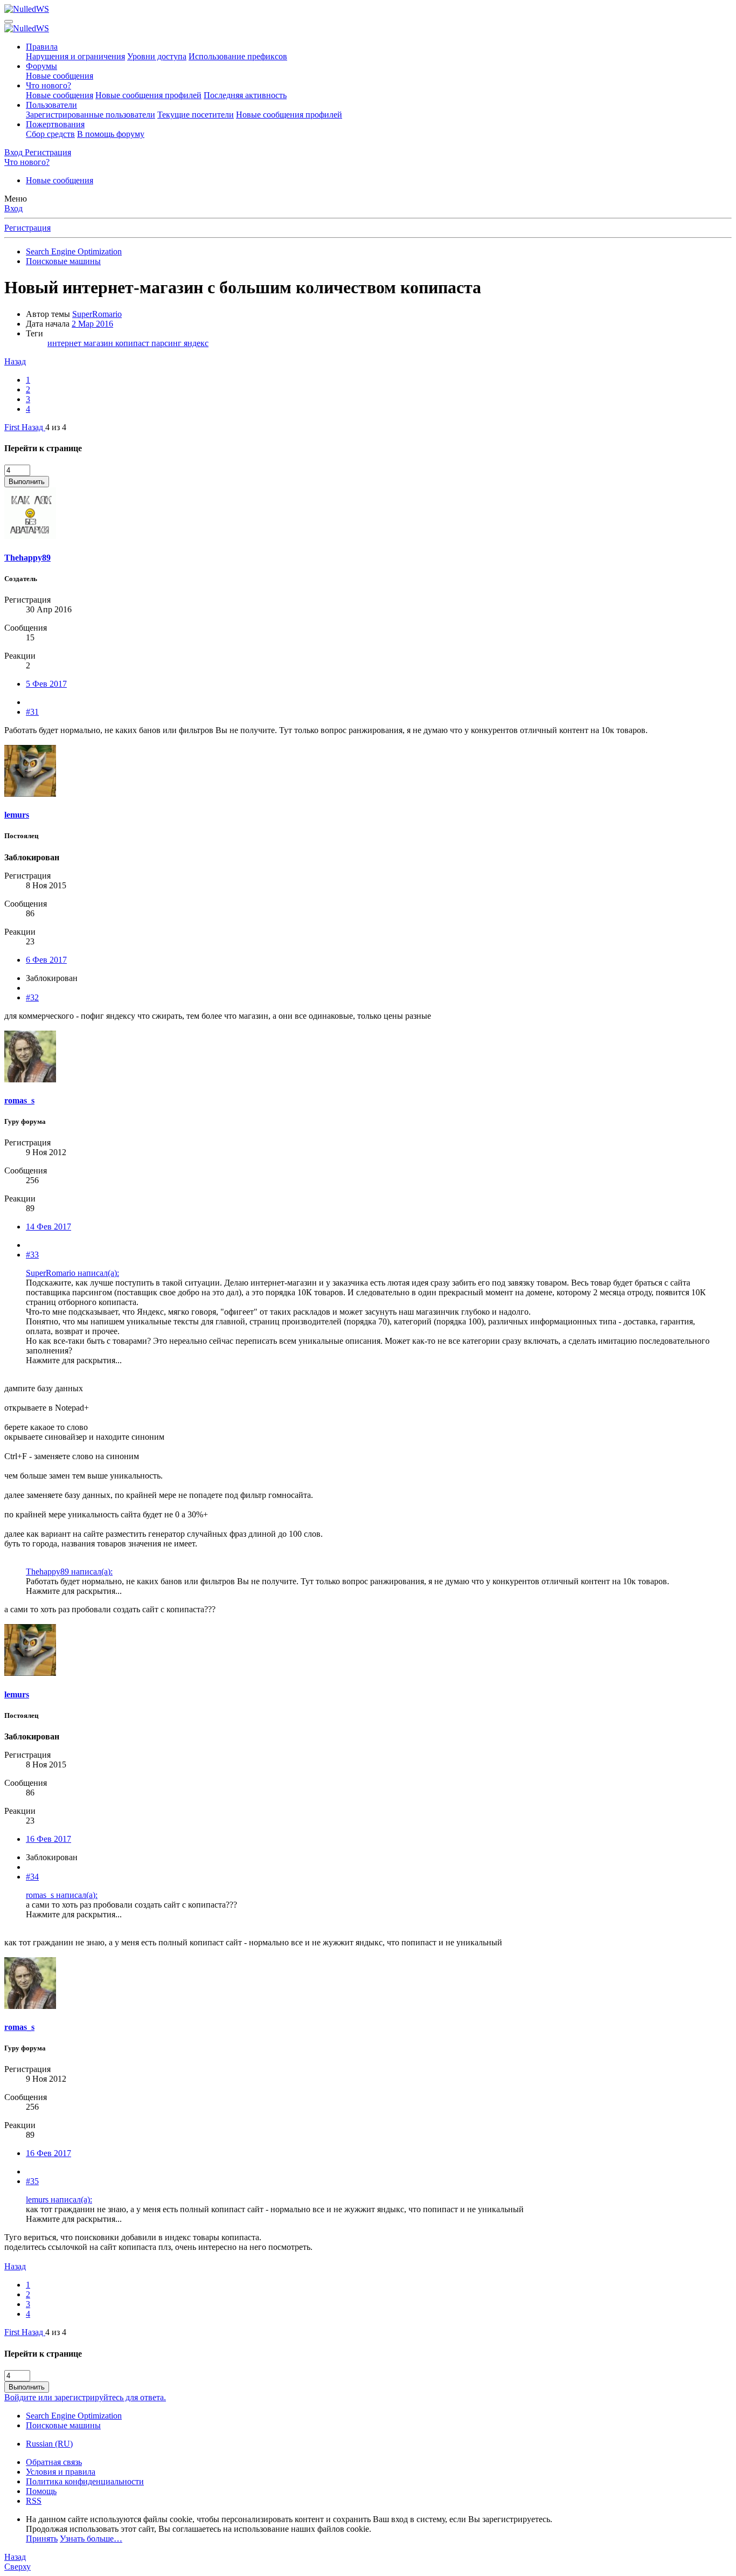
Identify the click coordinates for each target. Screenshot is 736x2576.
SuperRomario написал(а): (72, 1273)
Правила (42, 47)
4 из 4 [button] (56, 427)
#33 (32, 1255)
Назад (15, 361)
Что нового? (48, 85)
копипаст (133, 343)
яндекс (196, 343)
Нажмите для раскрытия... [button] (74, 1360)
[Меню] (9, 22)
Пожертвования (55, 124)
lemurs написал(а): (59, 2199)
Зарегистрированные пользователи (91, 115)
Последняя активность (245, 95)
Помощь (41, 2491)
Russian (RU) (49, 2444)
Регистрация (27, 228)
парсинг (168, 343)
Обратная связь (54, 2462)
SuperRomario (97, 314)
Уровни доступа (157, 56)
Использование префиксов (238, 56)
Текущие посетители (196, 115)
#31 (32, 712)
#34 (32, 1877)
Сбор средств (50, 134)
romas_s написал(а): (62, 1895)
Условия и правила (61, 2472)
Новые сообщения (60, 76)
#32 (32, 997)
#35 (32, 2181)
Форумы (41, 66)
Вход (13, 208)
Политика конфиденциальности (85, 2481)
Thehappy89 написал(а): (69, 1572)
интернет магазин (81, 343)
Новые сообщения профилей (148, 95)
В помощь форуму (111, 134)
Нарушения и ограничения (75, 56)
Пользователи (51, 105)
